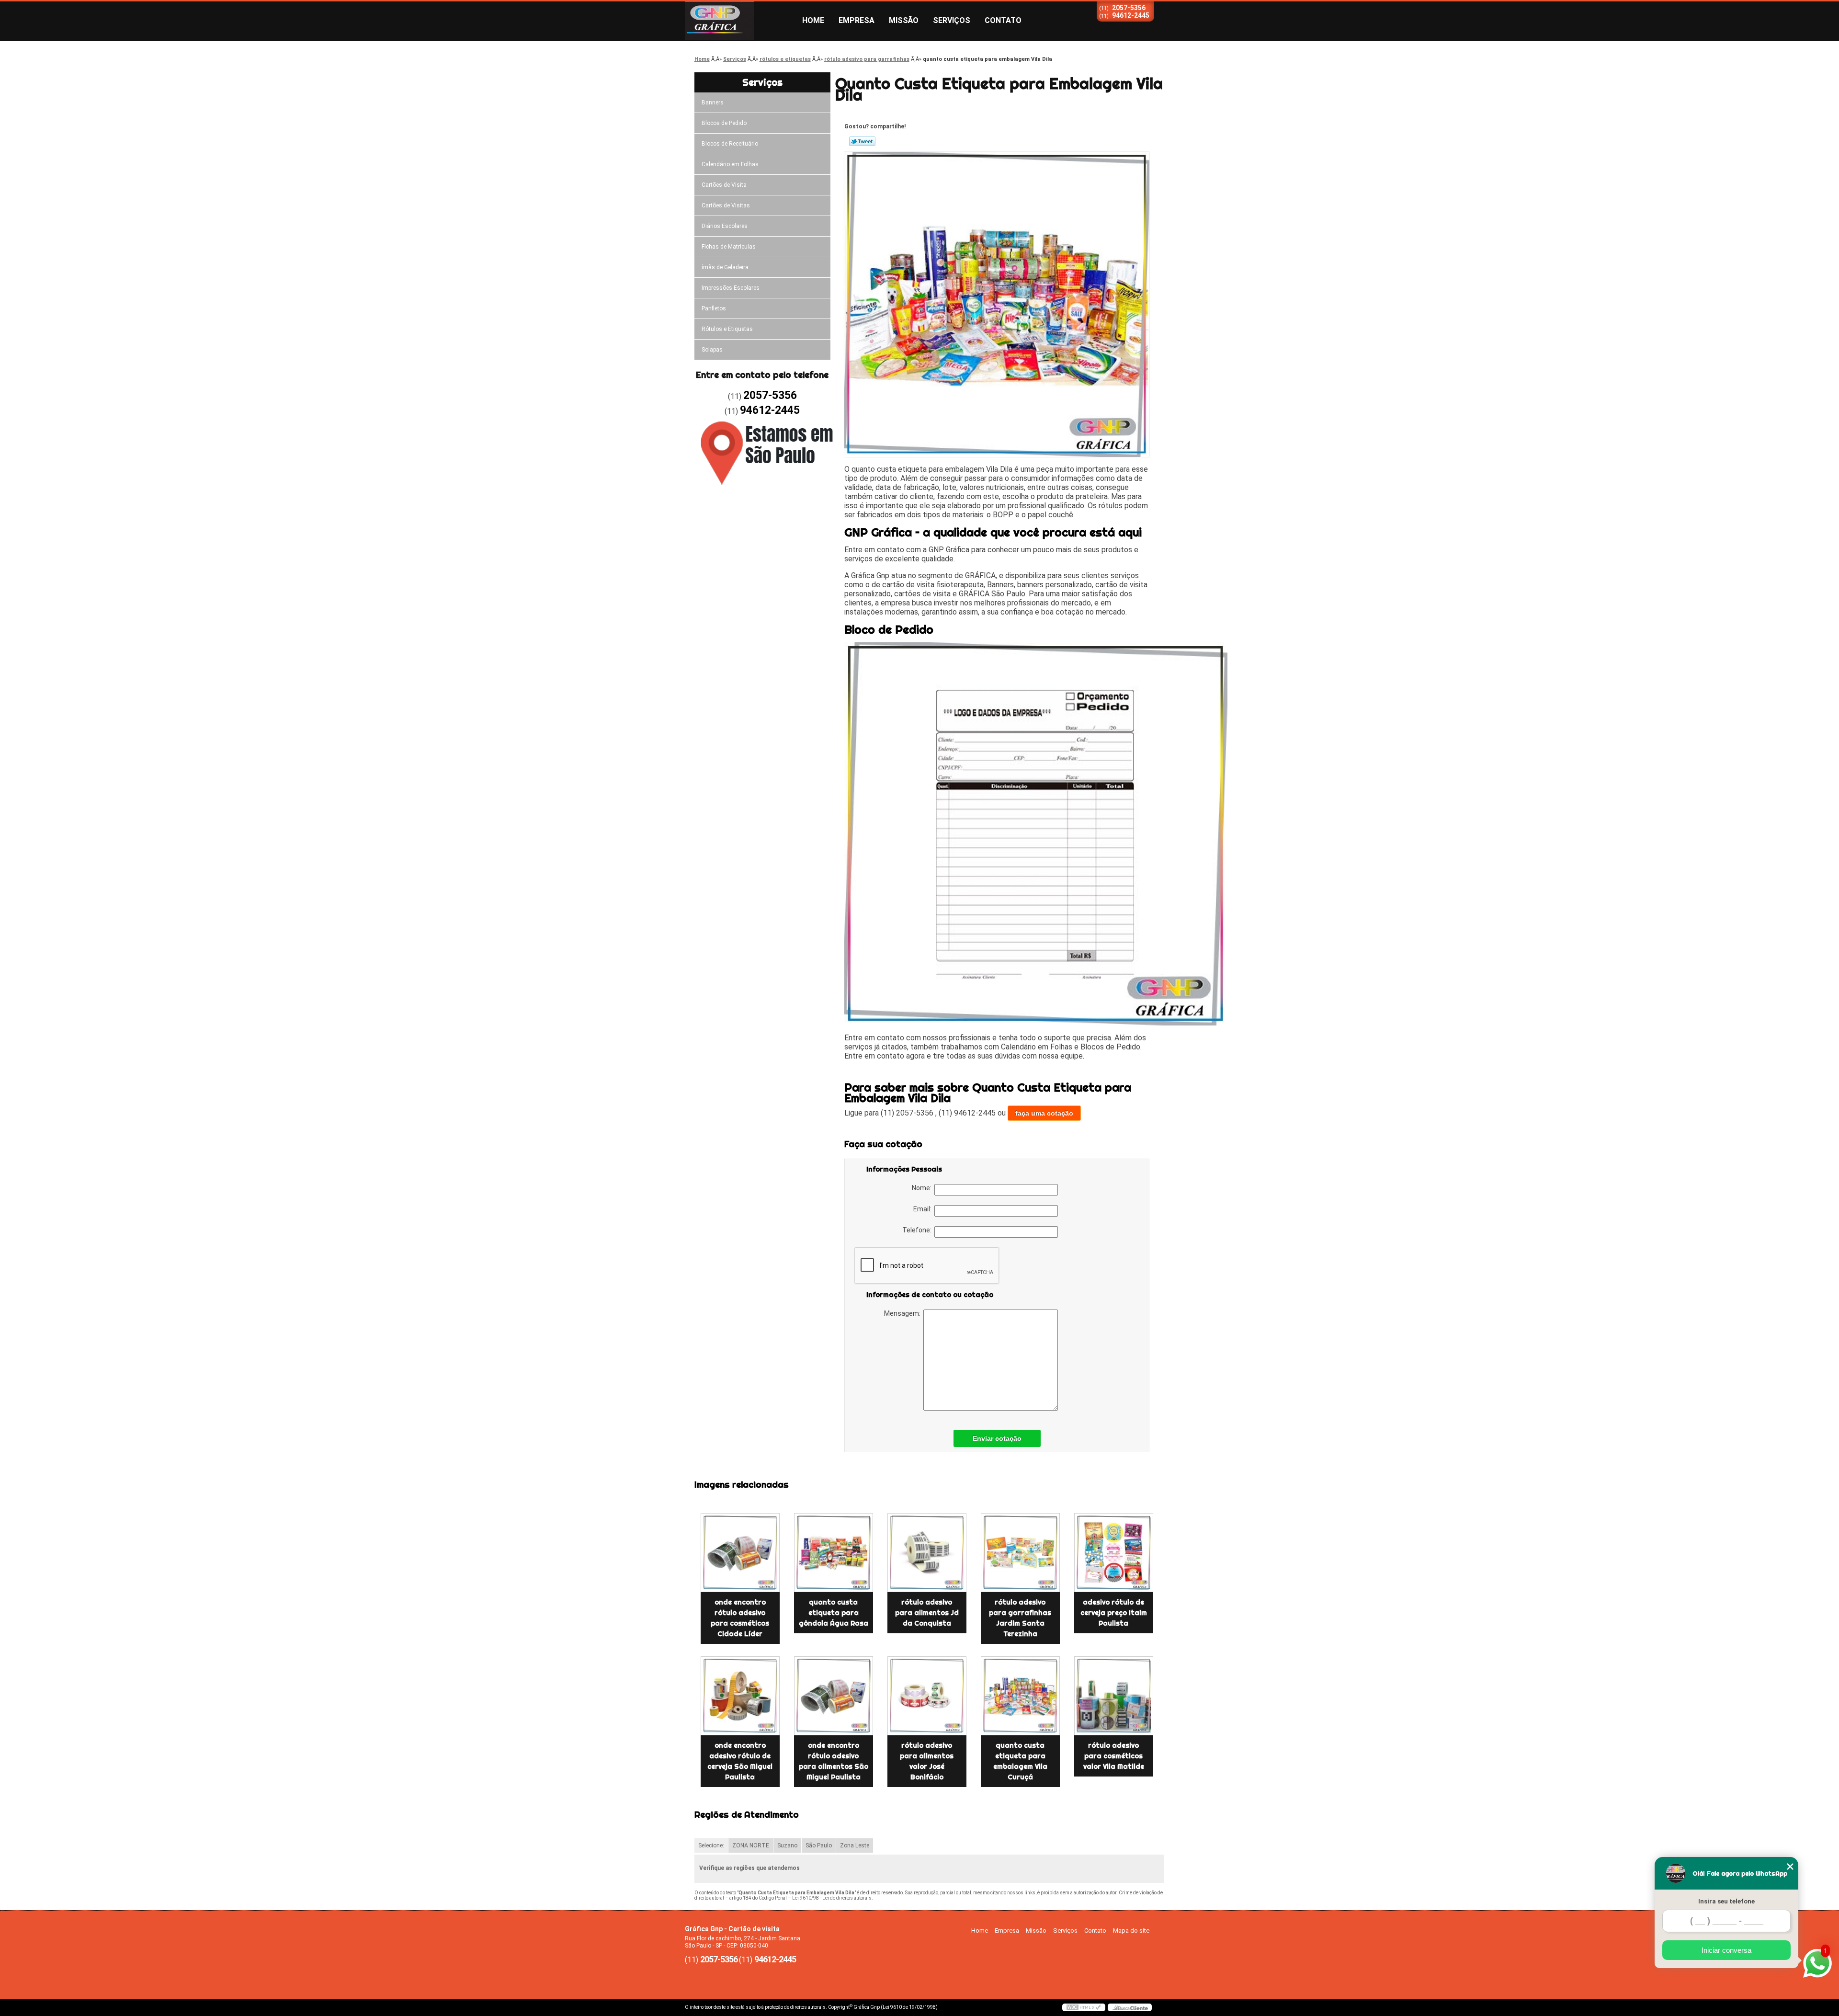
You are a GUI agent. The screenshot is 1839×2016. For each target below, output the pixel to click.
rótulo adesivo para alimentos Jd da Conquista (927, 1613)
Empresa (857, 20)
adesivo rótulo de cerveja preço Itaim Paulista (1114, 1613)
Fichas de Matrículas (729, 247)
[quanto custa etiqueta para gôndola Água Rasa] (834, 1553)
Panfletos (714, 308)
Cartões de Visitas (726, 205)
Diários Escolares (725, 226)
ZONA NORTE (751, 1845)
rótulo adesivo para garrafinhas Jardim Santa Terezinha (1020, 1618)
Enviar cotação (997, 1438)
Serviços (952, 20)
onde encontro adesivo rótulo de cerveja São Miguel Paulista (740, 1761)
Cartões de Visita (724, 185)
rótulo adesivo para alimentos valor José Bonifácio (927, 1761)
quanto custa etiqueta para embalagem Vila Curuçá (1020, 1761)
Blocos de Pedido (724, 123)
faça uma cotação (1044, 1113)
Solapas (712, 350)
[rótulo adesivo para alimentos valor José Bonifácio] (927, 1696)
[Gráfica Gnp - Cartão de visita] (740, 21)
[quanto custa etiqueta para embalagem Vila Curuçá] (1020, 1696)
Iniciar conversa (1726, 1950)
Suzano (787, 1845)
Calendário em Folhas (730, 164)
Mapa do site (1131, 1931)
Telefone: (918, 1230)
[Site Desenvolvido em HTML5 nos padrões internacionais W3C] (1084, 2007)
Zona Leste (855, 1845)
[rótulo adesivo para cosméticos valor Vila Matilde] (1114, 1696)
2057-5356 (1129, 8)
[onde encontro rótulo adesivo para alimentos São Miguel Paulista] (834, 1696)
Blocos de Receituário (730, 144)
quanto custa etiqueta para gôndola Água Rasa (834, 1613)
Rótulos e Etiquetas (727, 329)
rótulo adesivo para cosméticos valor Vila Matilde (1114, 1756)
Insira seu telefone (1726, 1901)
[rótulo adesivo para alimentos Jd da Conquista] (927, 1553)
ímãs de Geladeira (725, 267)
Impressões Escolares (731, 288)
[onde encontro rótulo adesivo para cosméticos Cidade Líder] (740, 1553)
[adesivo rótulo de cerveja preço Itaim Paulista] (1114, 1553)
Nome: (923, 1188)
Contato (1003, 20)
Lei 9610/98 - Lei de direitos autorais (832, 1898)
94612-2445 (1131, 15)
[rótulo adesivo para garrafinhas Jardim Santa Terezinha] (1020, 1553)
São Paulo (819, 1845)
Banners (713, 103)
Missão (904, 20)
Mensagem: (904, 1313)
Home (813, 20)
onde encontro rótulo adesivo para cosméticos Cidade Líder (740, 1618)
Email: (924, 1209)
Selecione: (711, 1845)
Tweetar (862, 141)
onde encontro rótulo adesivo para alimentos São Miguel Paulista (834, 1761)
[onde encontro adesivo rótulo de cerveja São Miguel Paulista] (740, 1696)
